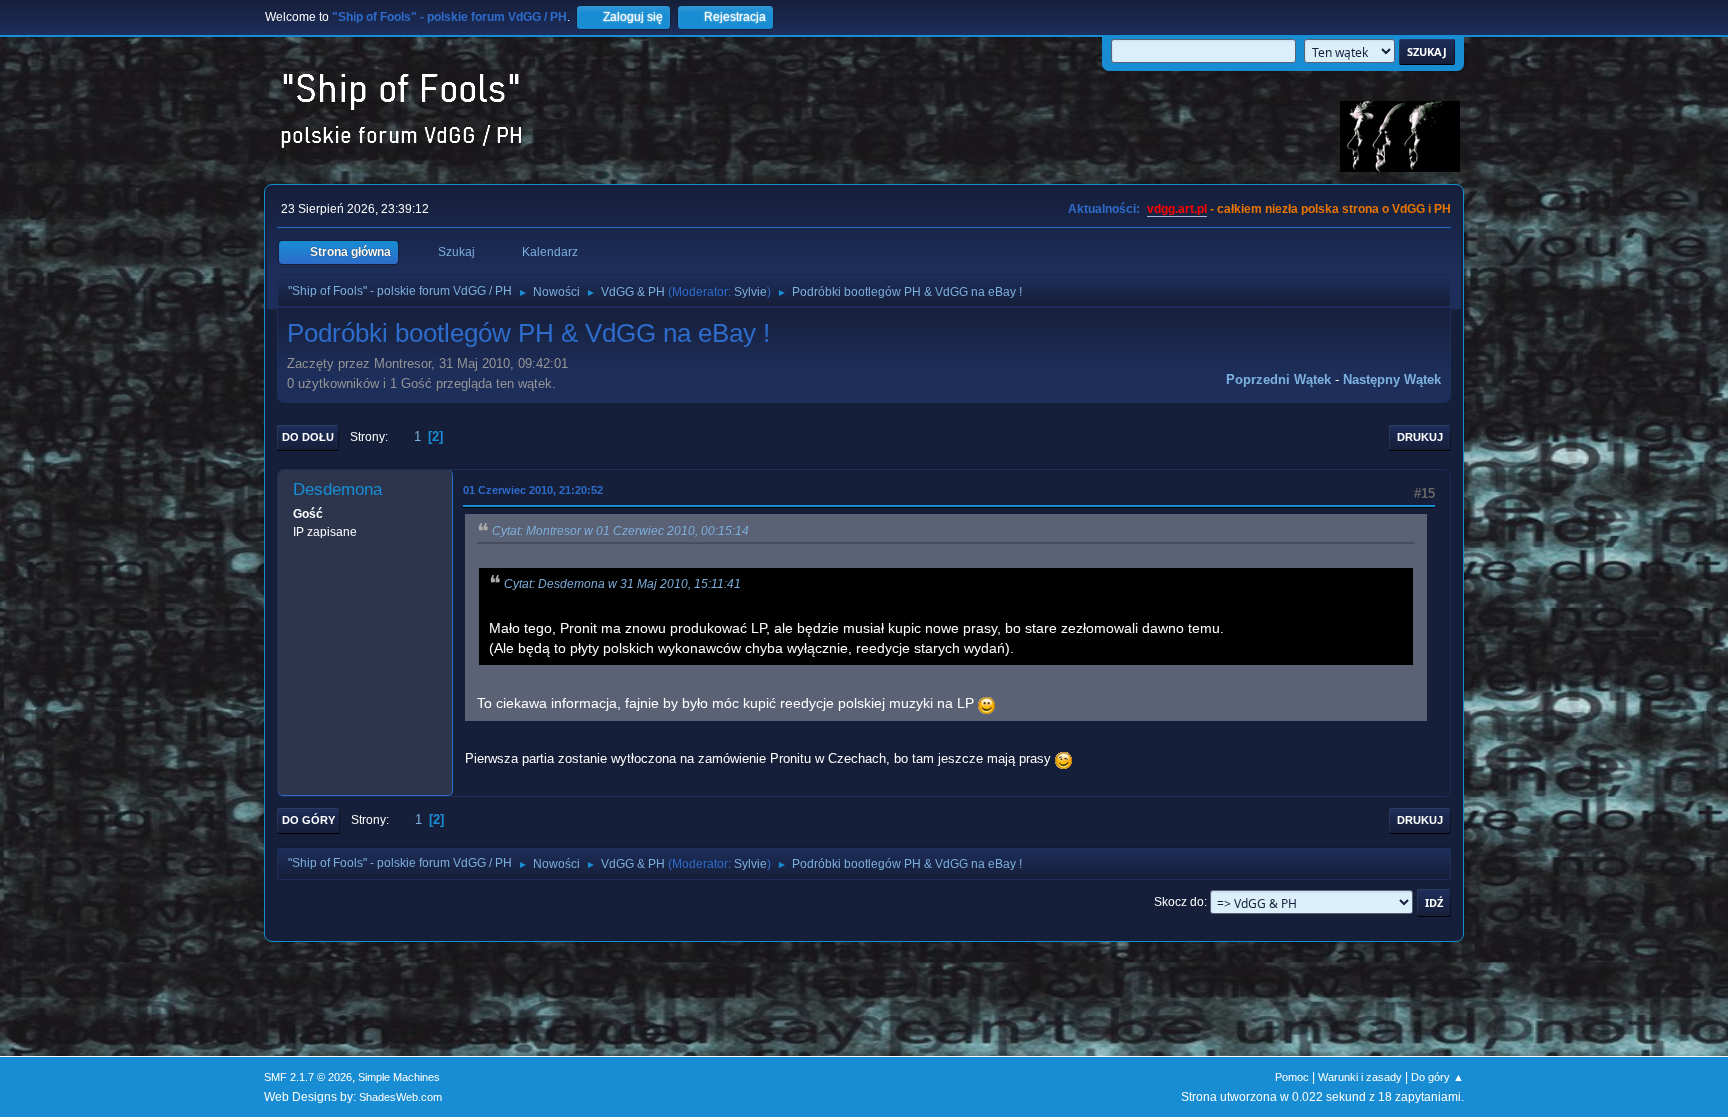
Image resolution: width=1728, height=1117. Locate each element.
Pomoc (1292, 1077)
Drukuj (1420, 437)
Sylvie (750, 292)
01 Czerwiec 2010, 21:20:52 (533, 490)
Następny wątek (1392, 379)
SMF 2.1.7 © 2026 (308, 1077)
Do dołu (308, 437)
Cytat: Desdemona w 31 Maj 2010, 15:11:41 (622, 584)
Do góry (308, 820)
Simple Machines (399, 1077)
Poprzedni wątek (1278, 379)
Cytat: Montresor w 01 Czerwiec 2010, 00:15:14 (620, 531)
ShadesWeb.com (400, 1097)
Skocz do (1179, 902)
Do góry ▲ (1437, 1077)
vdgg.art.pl (1177, 209)
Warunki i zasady (1360, 1077)
